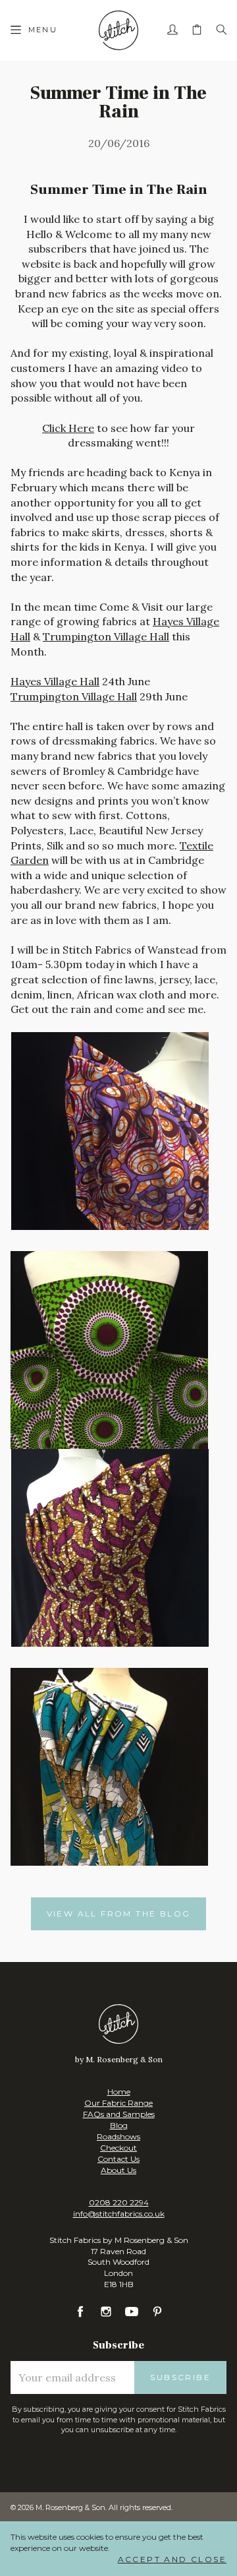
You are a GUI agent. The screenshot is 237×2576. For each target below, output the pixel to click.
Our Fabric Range (118, 2103)
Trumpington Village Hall (106, 636)
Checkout (118, 2148)
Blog (119, 2125)
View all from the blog (119, 1914)
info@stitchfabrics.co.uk (119, 2214)
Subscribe (180, 2377)
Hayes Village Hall (55, 681)
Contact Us (118, 2159)
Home (119, 2092)
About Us (118, 2170)
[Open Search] (221, 30)
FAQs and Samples (119, 2114)
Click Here (68, 428)
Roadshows (118, 2136)
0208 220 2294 (119, 2202)
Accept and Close (172, 2559)
